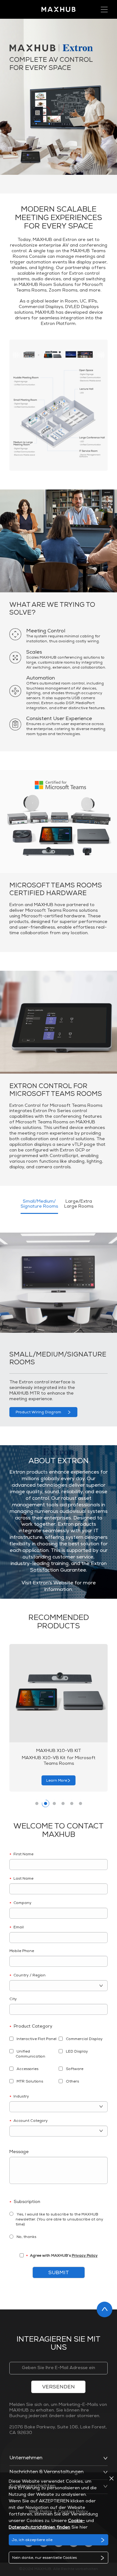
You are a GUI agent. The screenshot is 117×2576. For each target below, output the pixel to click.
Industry (19, 2097)
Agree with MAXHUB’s (62, 2257)
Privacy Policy (85, 2256)
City (13, 1999)
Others (72, 2082)
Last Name (21, 1879)
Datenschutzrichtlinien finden (39, 2528)
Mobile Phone (22, 1951)
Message (19, 2152)
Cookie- (76, 2521)
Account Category (29, 2122)
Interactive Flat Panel (36, 2039)
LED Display (76, 2052)
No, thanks (26, 2237)
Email (17, 1928)
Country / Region (27, 1976)
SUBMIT (59, 2273)
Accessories (27, 2069)
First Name (21, 1855)
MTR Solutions (29, 2082)
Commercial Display (84, 2039)
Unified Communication (30, 2054)
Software (74, 2069)
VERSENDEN (58, 2387)
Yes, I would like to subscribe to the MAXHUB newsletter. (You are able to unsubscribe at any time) (59, 2220)
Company (20, 1904)
